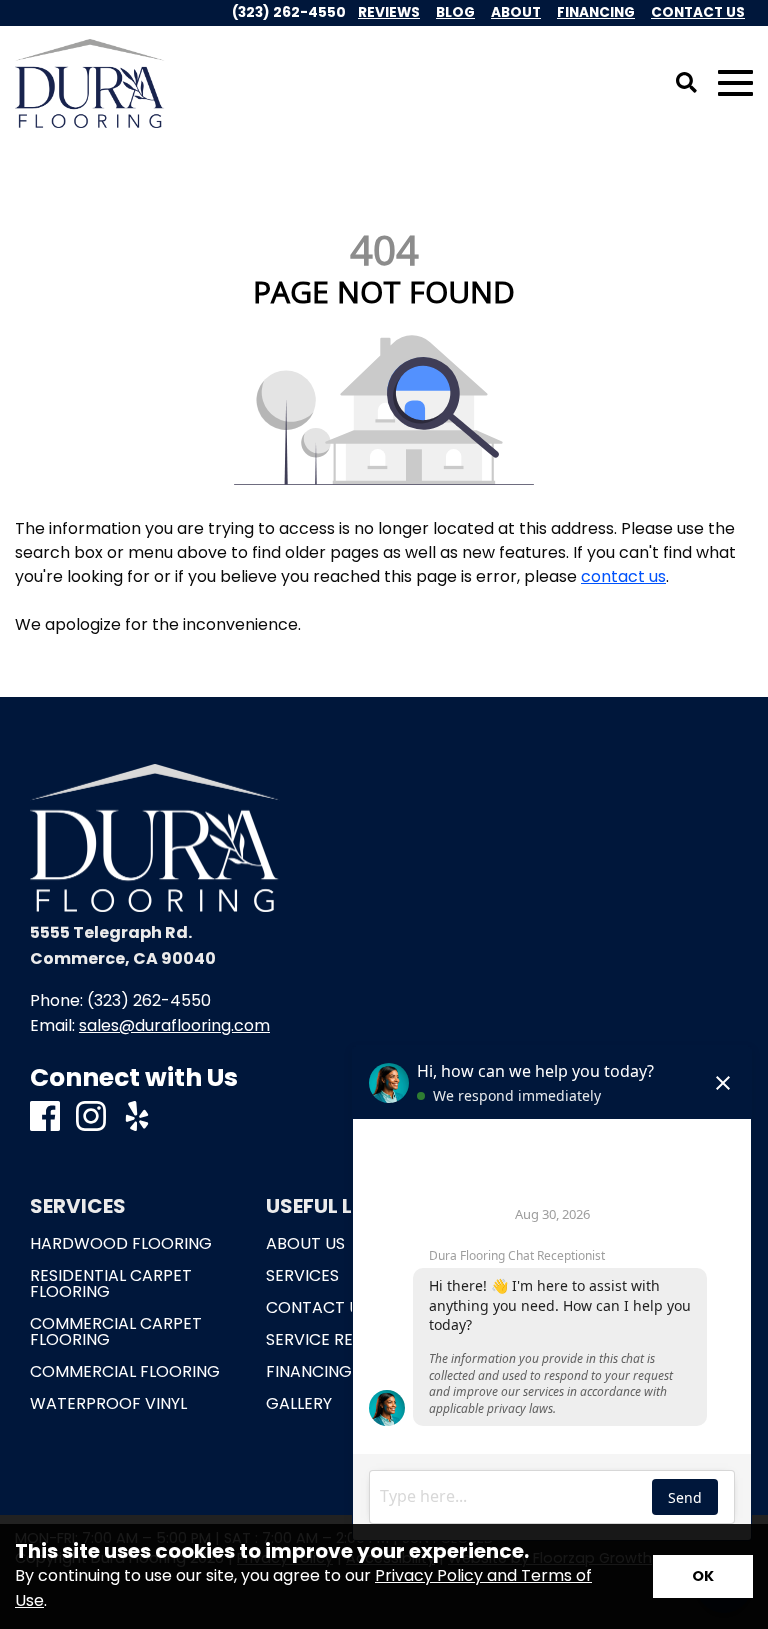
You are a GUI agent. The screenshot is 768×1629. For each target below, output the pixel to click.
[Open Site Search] (686, 84)
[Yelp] (137, 1117)
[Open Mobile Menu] (735, 83)
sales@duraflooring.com (174, 1025)
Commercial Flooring (125, 1372)
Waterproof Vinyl (108, 1404)
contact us (623, 576)
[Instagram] (91, 1117)
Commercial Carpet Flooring (116, 1332)
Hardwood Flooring (121, 1244)
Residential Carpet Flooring (111, 1284)
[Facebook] (45, 1117)
